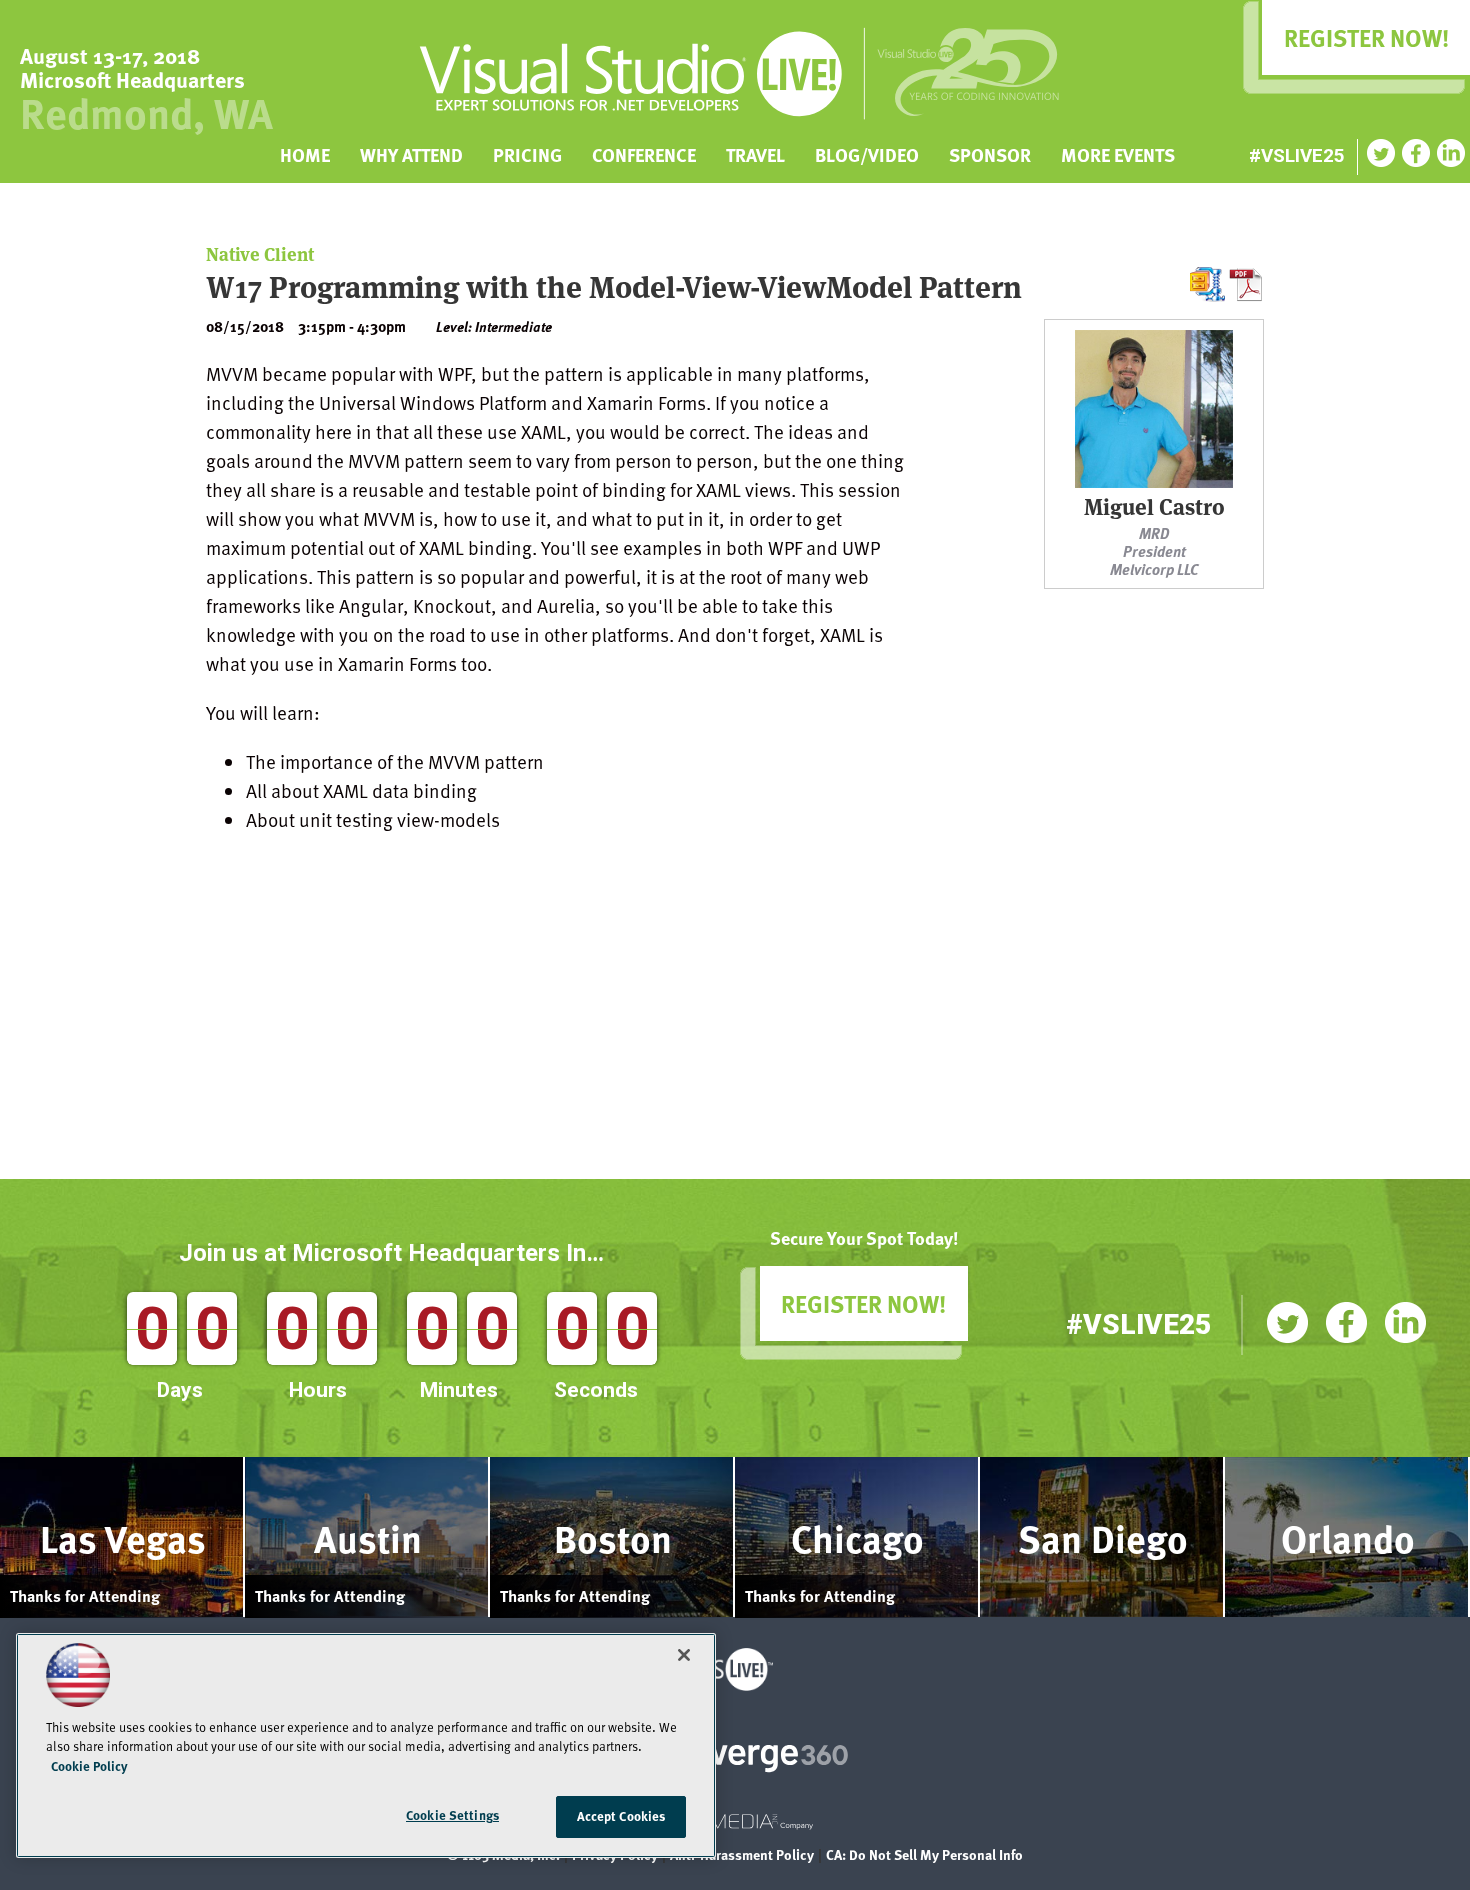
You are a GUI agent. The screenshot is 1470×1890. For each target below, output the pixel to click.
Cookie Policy (89, 1766)
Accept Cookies (621, 1816)
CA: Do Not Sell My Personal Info (924, 1855)
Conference (644, 153)
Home (305, 153)
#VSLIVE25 (1297, 156)
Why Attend (411, 153)
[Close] (684, 1655)
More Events (1118, 153)
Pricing (527, 153)
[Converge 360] (735, 1757)
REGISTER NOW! (863, 1303)
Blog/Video (867, 153)
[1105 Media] (735, 1828)
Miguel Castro (1154, 508)
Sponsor (990, 153)
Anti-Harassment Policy (742, 1855)
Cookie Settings (452, 1815)
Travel (755, 153)
